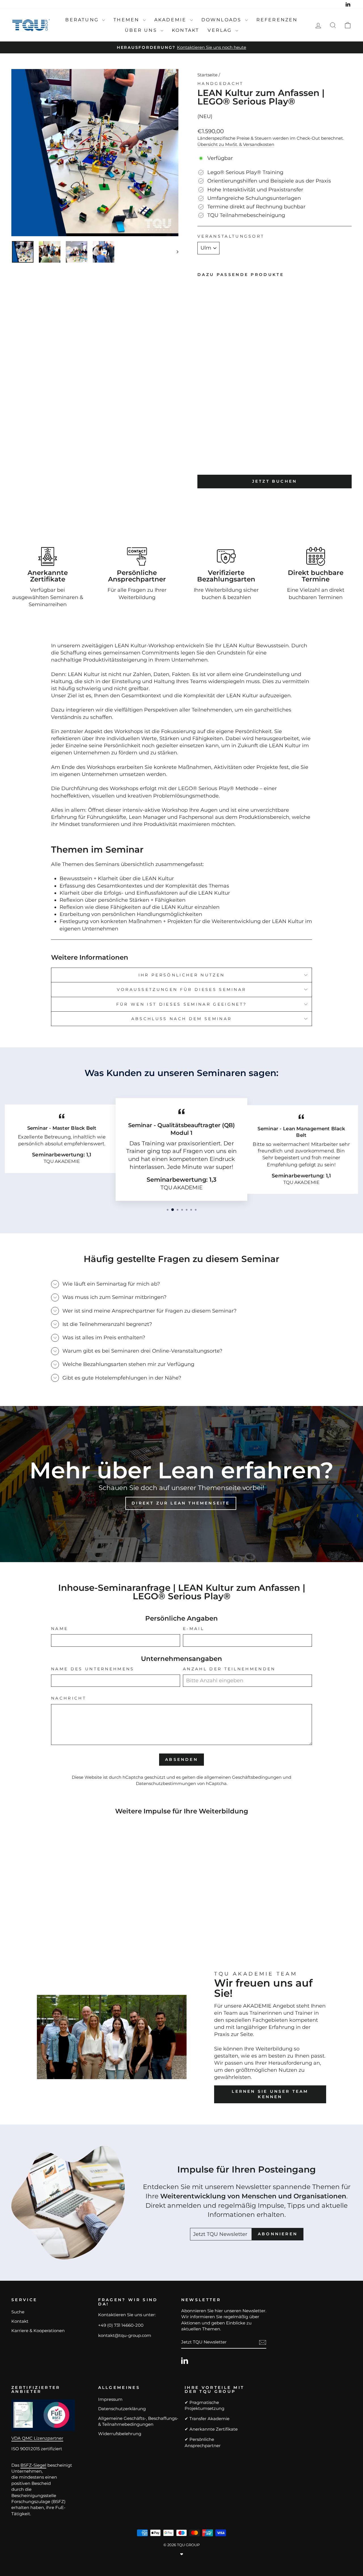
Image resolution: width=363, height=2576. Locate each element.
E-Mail (194, 1629)
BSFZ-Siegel (33, 2465)
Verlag (221, 30)
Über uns (142, 30)
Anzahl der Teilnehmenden (229, 1669)
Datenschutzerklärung (122, 2409)
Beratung (83, 20)
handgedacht (220, 83)
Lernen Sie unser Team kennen (270, 2094)
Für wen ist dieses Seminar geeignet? (182, 1004)
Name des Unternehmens (93, 1669)
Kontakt (185, 30)
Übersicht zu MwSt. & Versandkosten (236, 144)
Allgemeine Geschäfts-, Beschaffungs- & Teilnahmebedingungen (138, 2421)
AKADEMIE (171, 20)
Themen (127, 20)
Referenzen (277, 20)
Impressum (110, 2399)
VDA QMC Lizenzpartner (37, 2438)
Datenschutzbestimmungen (166, 1783)
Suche (18, 2312)
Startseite (207, 75)
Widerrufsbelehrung (120, 2434)
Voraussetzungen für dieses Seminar (182, 989)
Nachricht (69, 1698)
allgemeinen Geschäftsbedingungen (243, 1777)
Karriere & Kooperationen (38, 2331)
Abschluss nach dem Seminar (181, 1019)
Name (60, 1629)
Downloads (222, 20)
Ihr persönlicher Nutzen (181, 975)
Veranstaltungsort (231, 236)
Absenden (181, 1759)
